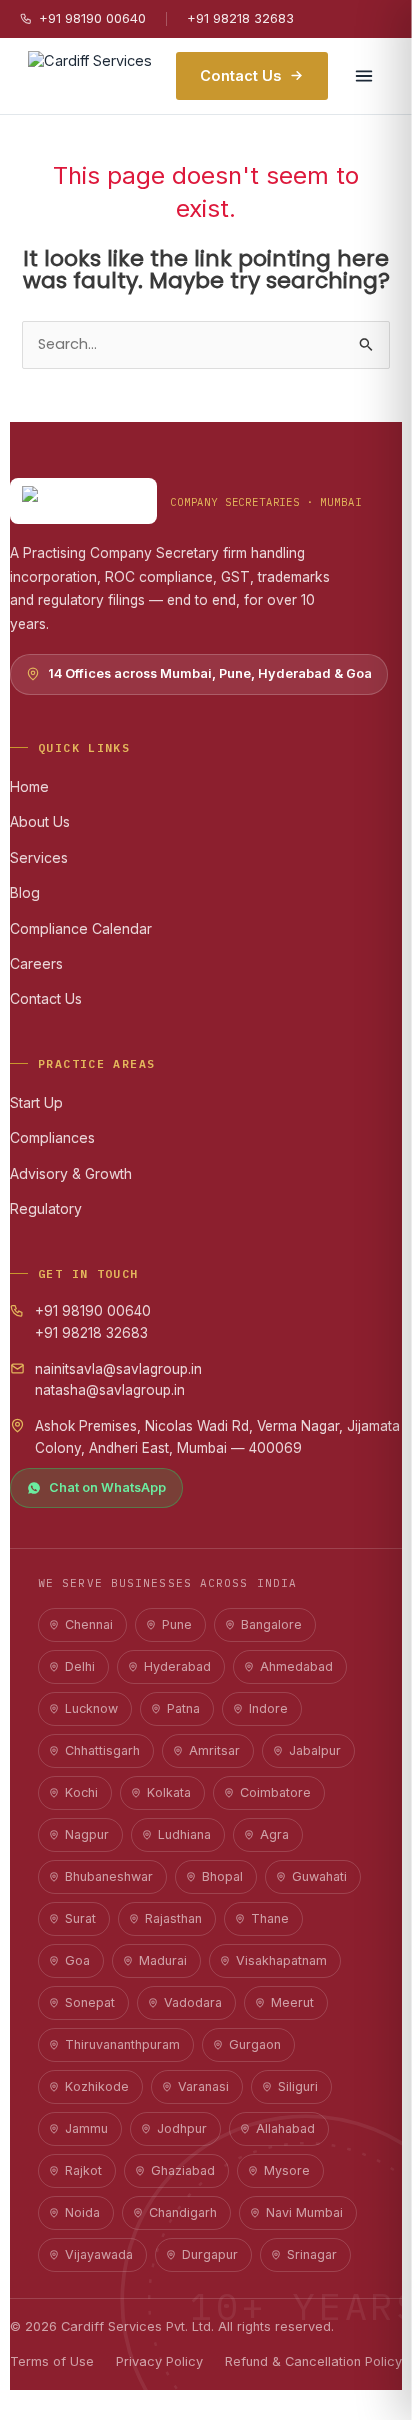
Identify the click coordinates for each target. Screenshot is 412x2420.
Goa (77, 1960)
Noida (82, 2212)
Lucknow (91, 1708)
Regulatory (46, 1208)
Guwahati (319, 1876)
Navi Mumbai (304, 2212)
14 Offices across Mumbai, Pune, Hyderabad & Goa (210, 673)
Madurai (163, 1960)
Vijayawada (99, 2254)
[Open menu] (364, 76)
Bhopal (222, 1876)
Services (39, 857)
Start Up (36, 1102)
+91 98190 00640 (92, 18)
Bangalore (271, 1624)
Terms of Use (52, 2361)
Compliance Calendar (81, 928)
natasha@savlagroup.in (110, 1390)
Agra (274, 1834)
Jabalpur (315, 1750)
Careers (36, 963)
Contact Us (240, 75)
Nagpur (87, 1834)
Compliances (52, 1137)
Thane (270, 1918)
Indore (268, 1708)
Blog (25, 892)
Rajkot (83, 2170)
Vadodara (193, 2002)
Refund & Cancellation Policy (313, 2361)
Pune (177, 1624)
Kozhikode (97, 2086)
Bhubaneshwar (109, 1876)
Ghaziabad (183, 2170)
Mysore (287, 2170)
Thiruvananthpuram (122, 2044)
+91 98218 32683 (240, 18)
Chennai (89, 1624)
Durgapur (210, 2254)
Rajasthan (173, 1918)
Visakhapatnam (281, 1960)
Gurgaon (255, 2044)
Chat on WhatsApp (107, 1487)
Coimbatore (275, 1792)
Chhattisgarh (102, 1750)
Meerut (292, 2002)
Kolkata (169, 1792)
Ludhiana (184, 1834)
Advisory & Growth (71, 1173)
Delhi (80, 1666)
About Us (40, 821)
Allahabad (285, 2128)
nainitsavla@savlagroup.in (118, 1369)
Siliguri (298, 2086)
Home (29, 786)
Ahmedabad (296, 1666)
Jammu (86, 2128)
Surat (80, 1918)
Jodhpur (182, 2128)
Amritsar (214, 1750)
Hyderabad (177, 1666)
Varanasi (203, 2086)
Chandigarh (183, 2212)
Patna (183, 1708)
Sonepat (90, 2002)
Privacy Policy (159, 2361)
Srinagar (312, 2254)
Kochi (81, 1792)
